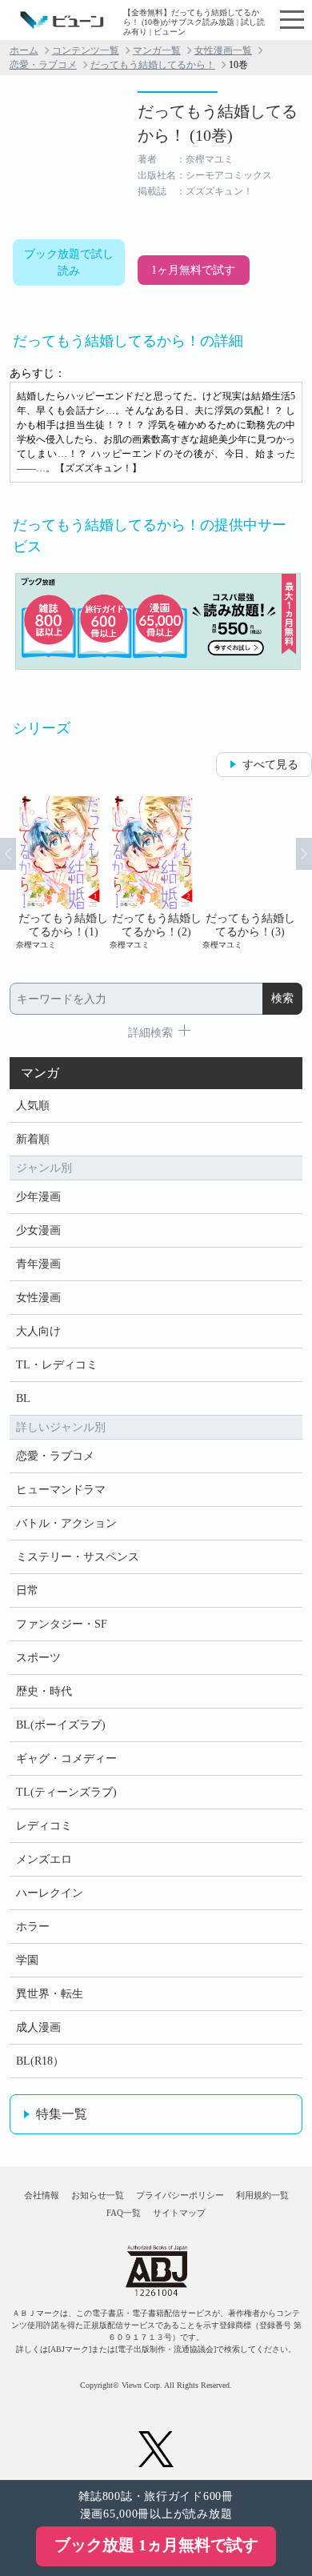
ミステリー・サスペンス (78, 1557)
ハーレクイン (50, 1893)
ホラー (33, 1927)
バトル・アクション (66, 1523)
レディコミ (44, 1826)
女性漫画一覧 (223, 50)
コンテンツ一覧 (86, 50)
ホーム (24, 50)
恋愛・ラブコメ (43, 65)
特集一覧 (62, 2114)
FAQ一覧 (124, 2213)
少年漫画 (38, 1197)
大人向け (38, 1331)
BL (23, 1398)
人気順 (33, 1106)
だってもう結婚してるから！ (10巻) (218, 123)
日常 (27, 1590)
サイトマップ (179, 2213)
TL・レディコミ (57, 1365)
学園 (27, 1960)
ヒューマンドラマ (61, 1490)
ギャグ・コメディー (66, 1759)
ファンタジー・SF (62, 1624)
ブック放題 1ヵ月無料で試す (156, 2545)
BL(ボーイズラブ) (61, 1725)
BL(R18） (40, 2061)
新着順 (33, 1139)
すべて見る (270, 765)
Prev (8, 854)
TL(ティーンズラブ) (66, 1792)
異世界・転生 (50, 1994)
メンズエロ (44, 1859)
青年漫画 (38, 1264)
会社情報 (42, 2195)
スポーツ (38, 1658)
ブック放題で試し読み (69, 262)
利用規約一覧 (262, 2195)
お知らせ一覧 (98, 2195)
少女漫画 (38, 1230)
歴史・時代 (44, 1691)
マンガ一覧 (157, 50)
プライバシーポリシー (180, 2195)
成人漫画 (38, 2027)
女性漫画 (38, 1298)
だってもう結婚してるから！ (153, 65)
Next (304, 854)
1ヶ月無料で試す (193, 270)
